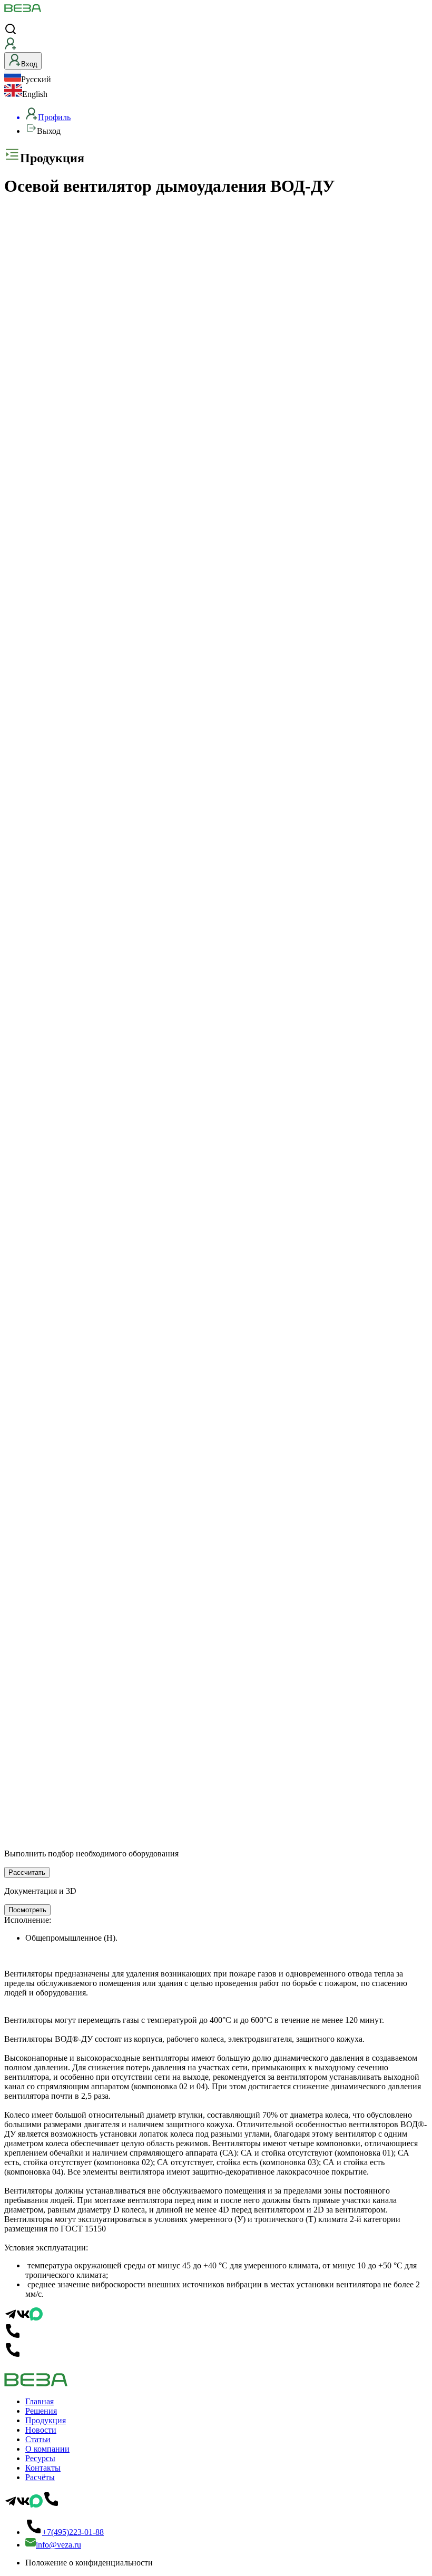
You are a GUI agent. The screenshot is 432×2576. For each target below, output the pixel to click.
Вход (29, 64)
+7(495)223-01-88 (73, 2532)
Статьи (38, 2439)
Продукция (46, 2420)
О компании (47, 2449)
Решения (41, 2411)
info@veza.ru (58, 2545)
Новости (41, 2430)
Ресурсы (40, 2458)
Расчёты (40, 2477)
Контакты (43, 2468)
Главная (40, 2401)
